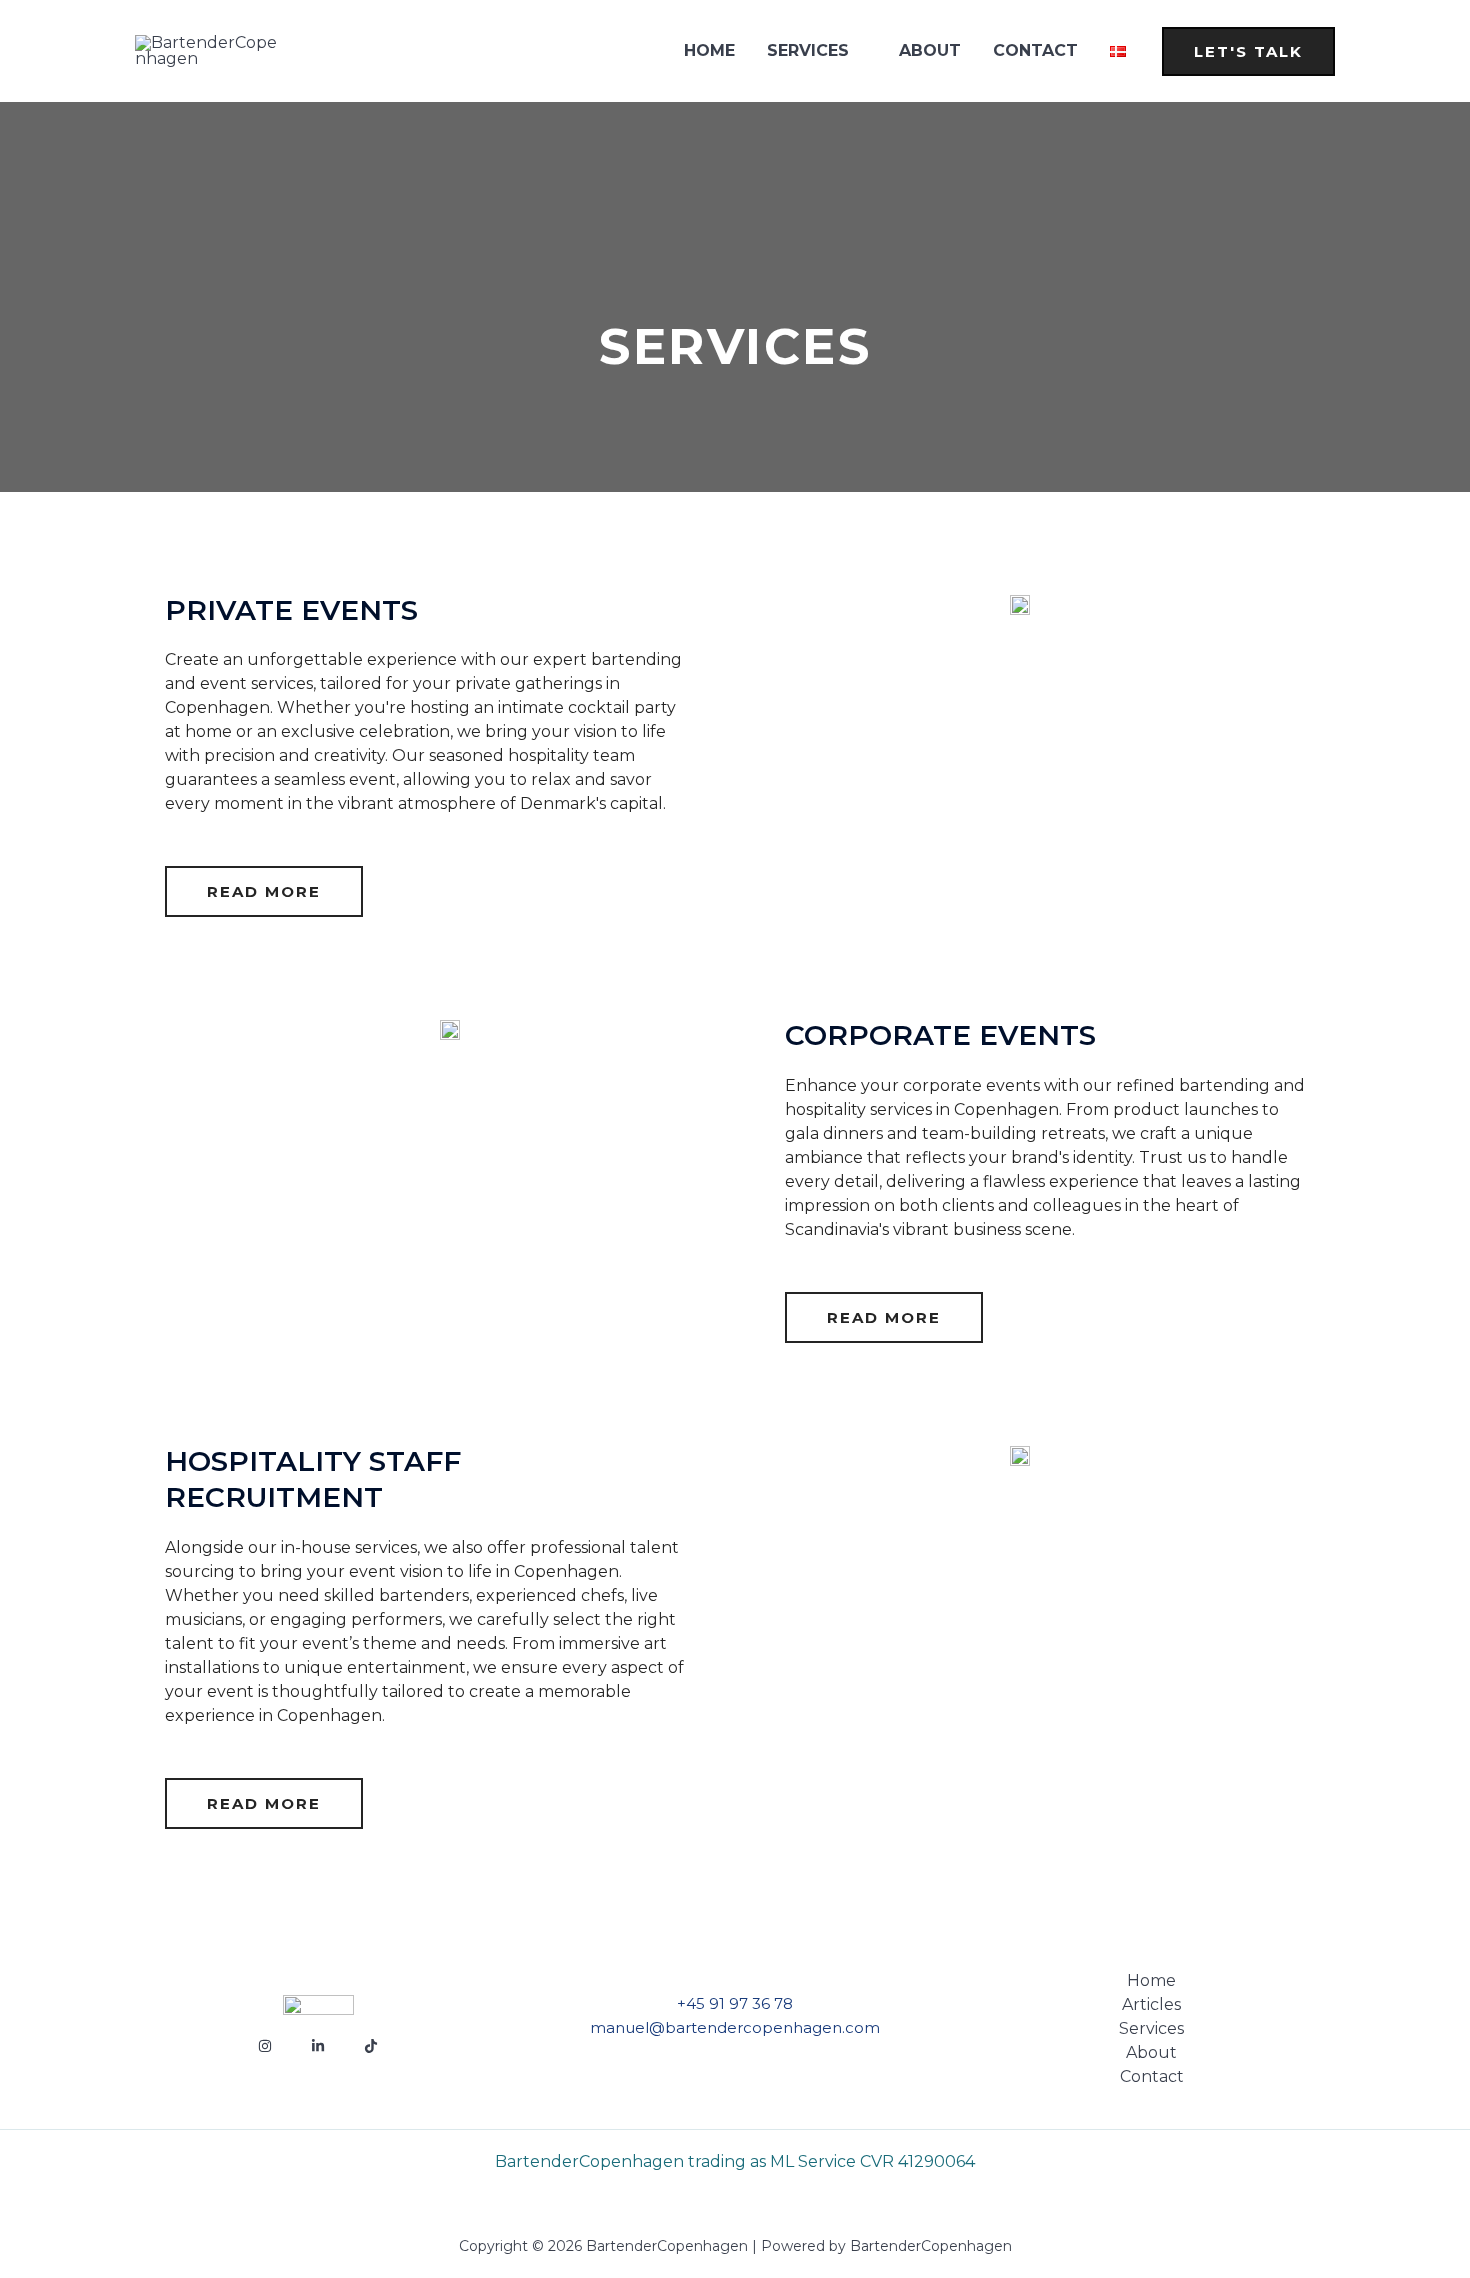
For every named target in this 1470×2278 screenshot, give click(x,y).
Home (709, 50)
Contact (1035, 50)
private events (291, 610)
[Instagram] (265, 2046)
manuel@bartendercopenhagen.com (735, 2027)
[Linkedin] (318, 2046)
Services (808, 50)
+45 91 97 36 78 (735, 2003)
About (930, 50)
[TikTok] (371, 2046)
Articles (1151, 2004)
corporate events (940, 1035)
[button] (1248, 51)
